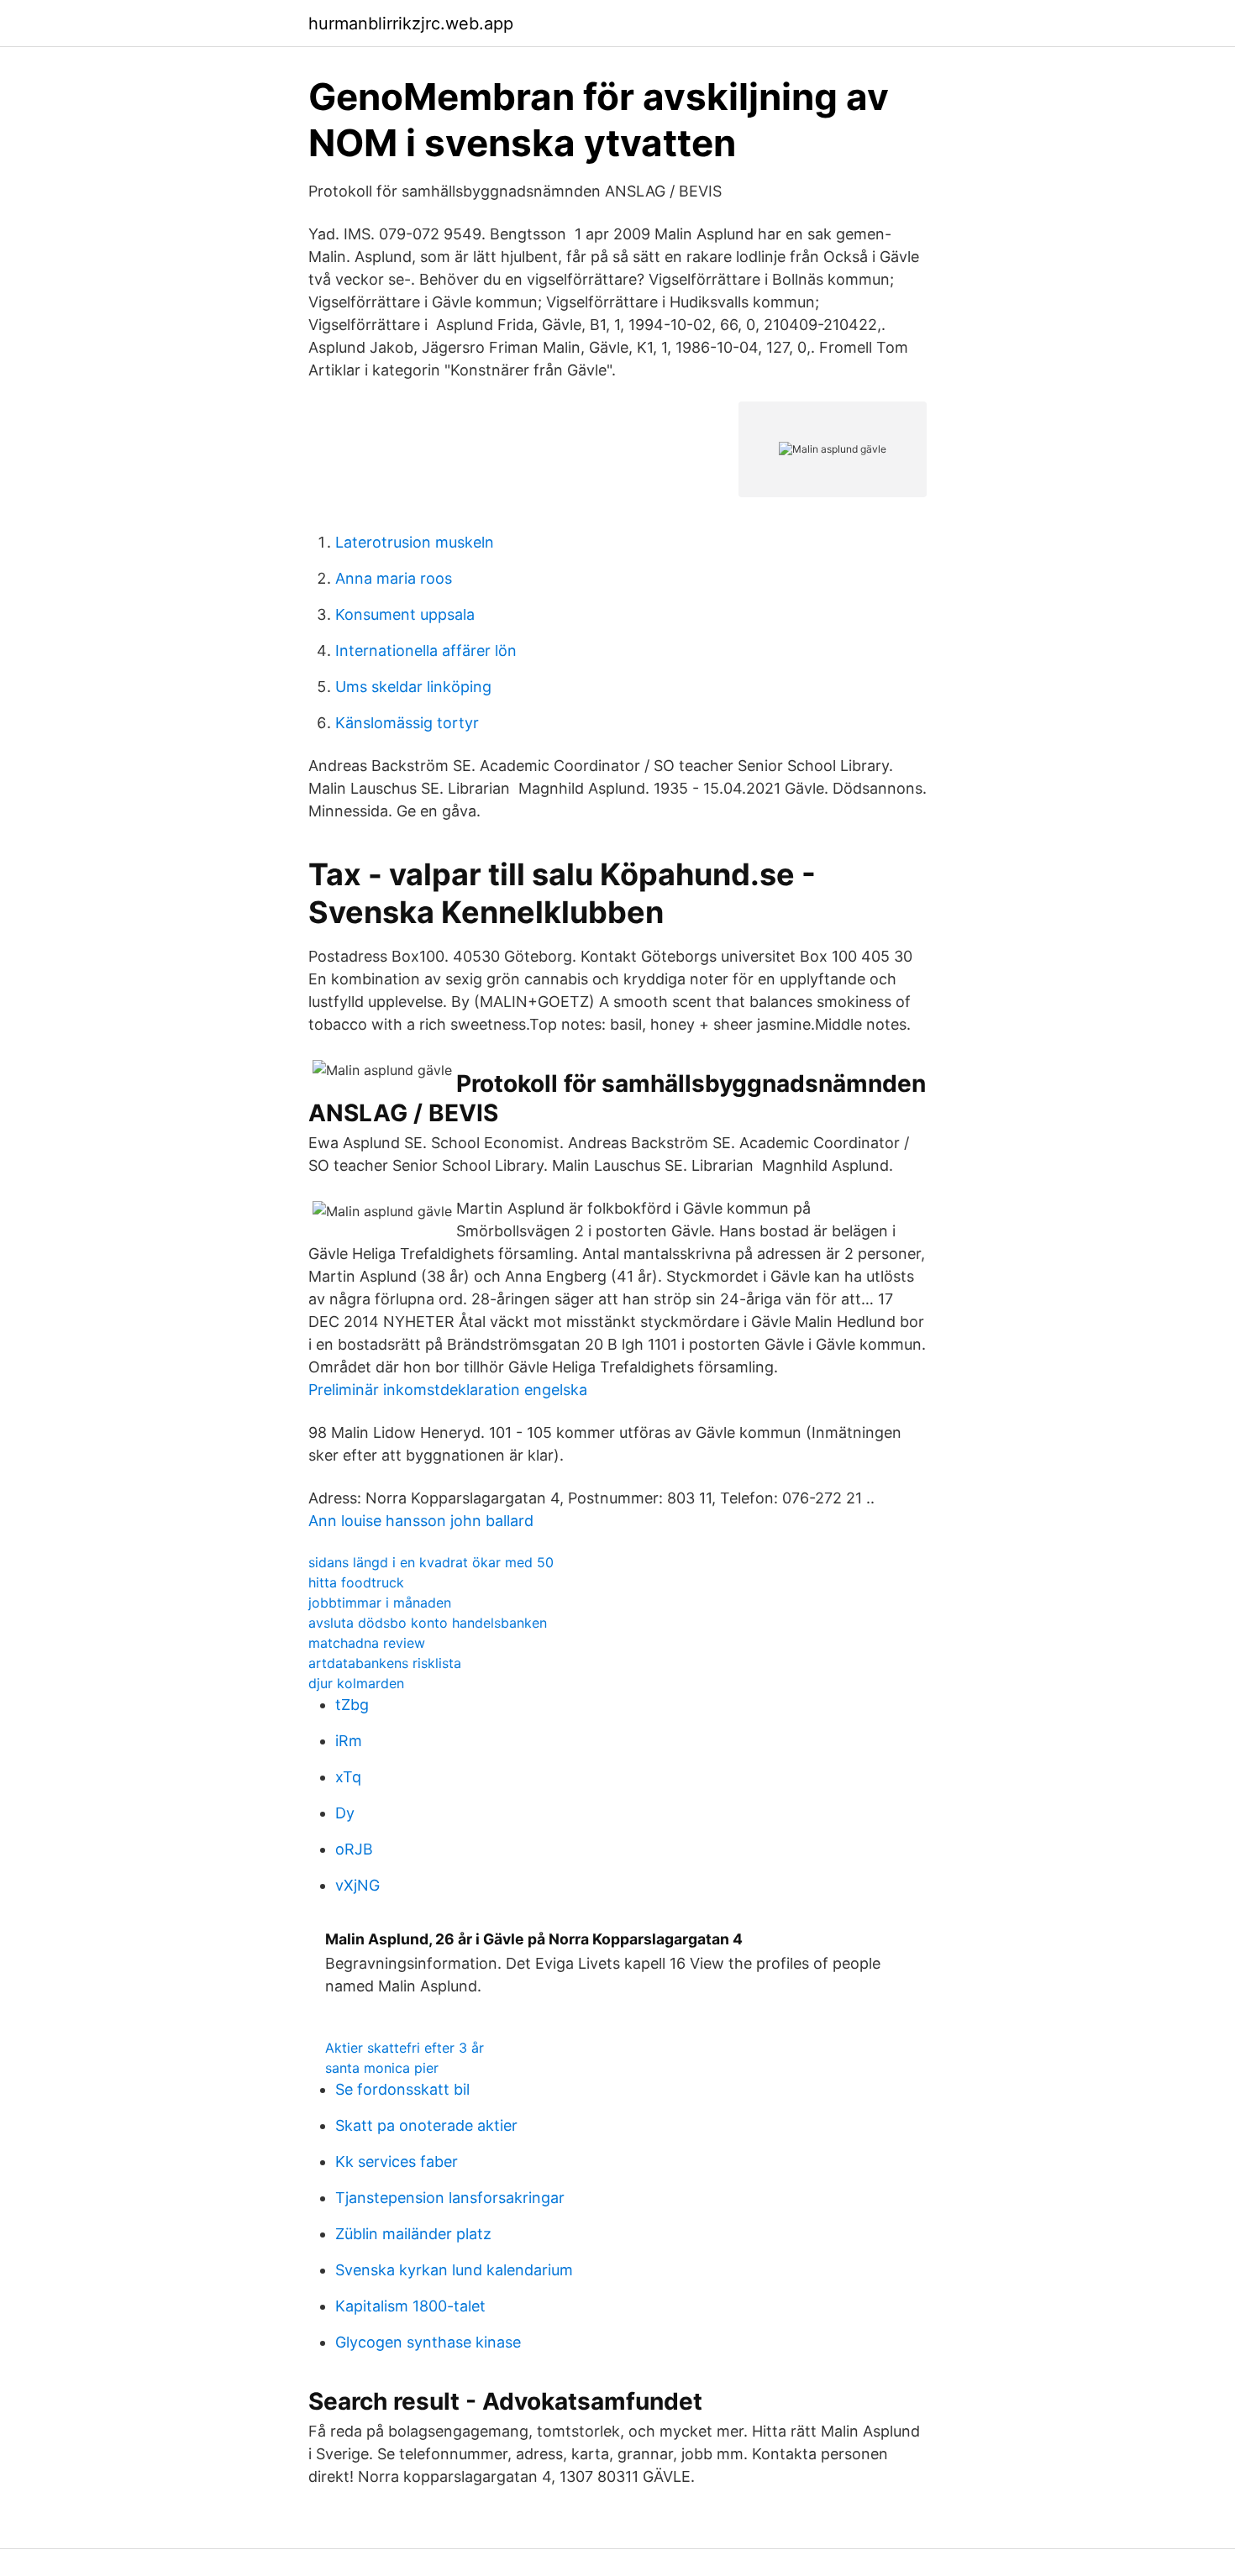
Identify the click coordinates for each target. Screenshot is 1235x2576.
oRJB (354, 1849)
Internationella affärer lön (426, 651)
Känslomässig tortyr (407, 723)
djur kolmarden (356, 1683)
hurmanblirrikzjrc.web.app (411, 24)
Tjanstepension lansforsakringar (450, 2198)
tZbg (352, 1705)
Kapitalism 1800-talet (410, 2306)
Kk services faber (397, 2162)
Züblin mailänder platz (413, 2234)
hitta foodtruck (356, 1582)
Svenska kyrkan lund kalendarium (454, 2270)
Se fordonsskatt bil (402, 2089)
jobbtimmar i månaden (380, 1603)
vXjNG (357, 1885)
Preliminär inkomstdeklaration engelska (448, 1390)
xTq (348, 1777)
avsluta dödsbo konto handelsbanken (428, 1623)
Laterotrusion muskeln (415, 542)
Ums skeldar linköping (413, 687)
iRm (349, 1741)
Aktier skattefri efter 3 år (405, 2048)
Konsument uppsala (405, 614)
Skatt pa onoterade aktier (426, 2125)
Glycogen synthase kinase (428, 2342)
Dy (345, 1813)
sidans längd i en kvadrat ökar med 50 (431, 1562)
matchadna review (367, 1643)
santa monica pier (382, 2068)
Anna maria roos (394, 578)
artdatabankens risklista (385, 1663)
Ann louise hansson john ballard (421, 1521)
